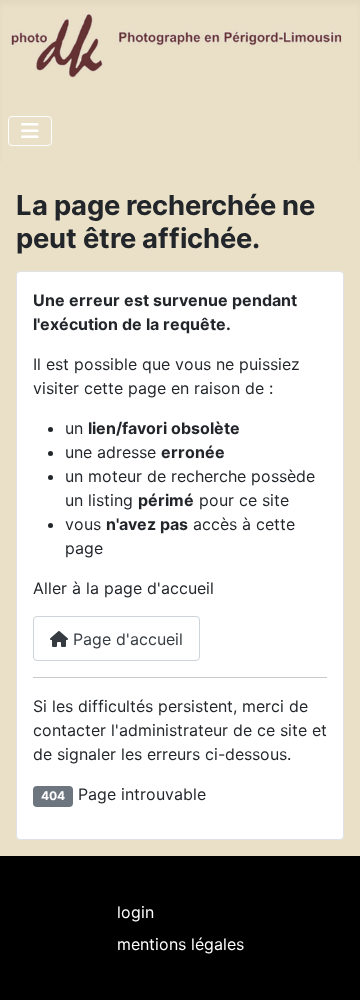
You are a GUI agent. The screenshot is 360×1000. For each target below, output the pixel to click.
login (135, 912)
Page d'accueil (125, 639)
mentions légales (180, 944)
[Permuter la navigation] (30, 131)
